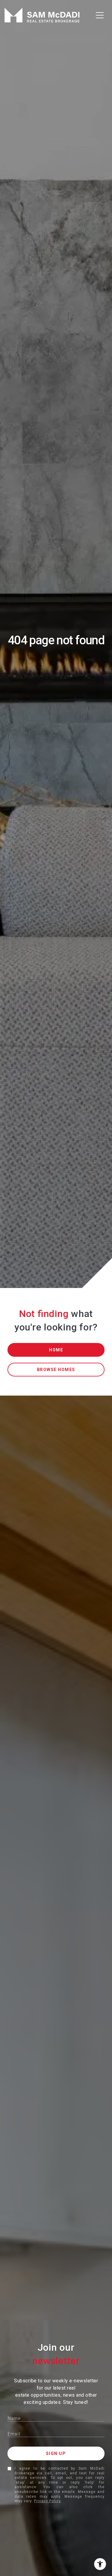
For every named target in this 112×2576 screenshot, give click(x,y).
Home (56, 1350)
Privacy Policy (47, 2501)
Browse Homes (56, 1370)
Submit (56, 2453)
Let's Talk (99, 2552)
